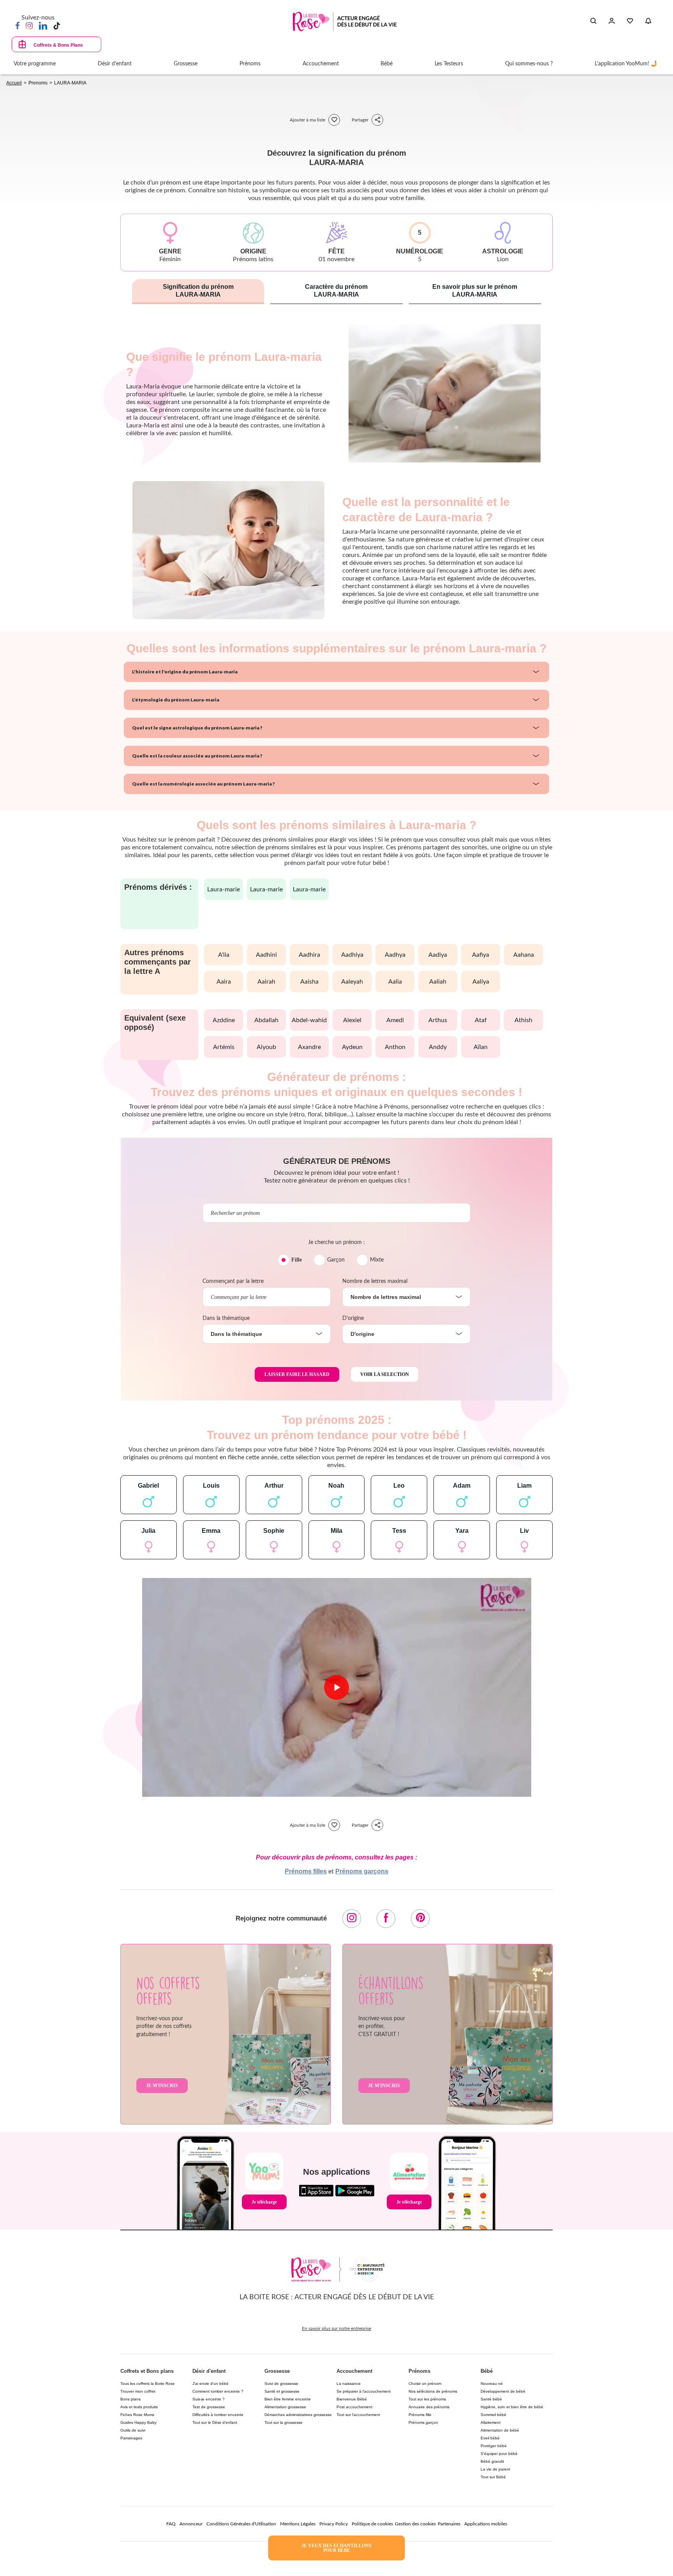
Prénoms (419, 2371)
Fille (297, 1260)
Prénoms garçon (423, 2422)
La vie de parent (495, 2469)
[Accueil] (345, 22)
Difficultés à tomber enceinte (218, 2415)
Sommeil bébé (493, 2415)
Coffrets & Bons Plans (58, 45)
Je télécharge (264, 2202)
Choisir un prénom (425, 2384)
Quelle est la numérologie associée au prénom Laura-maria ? (203, 784)
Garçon (336, 1260)
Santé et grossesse (282, 2391)
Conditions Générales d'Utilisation (241, 2524)
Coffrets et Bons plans (147, 2371)
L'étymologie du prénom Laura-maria (176, 700)
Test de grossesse (209, 2407)
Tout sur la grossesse (284, 2422)
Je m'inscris (162, 2086)
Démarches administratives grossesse (298, 2415)
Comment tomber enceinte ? (218, 2391)
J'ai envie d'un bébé (211, 2384)
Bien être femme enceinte (288, 2399)
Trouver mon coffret (138, 2391)
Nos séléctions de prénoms (433, 2391)
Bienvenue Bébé (352, 2399)
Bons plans (130, 2399)
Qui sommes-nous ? (529, 64)
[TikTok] (57, 25)
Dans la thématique (226, 1318)
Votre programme (35, 64)
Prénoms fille (420, 2415)
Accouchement (354, 2371)
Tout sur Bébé (493, 2477)
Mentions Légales (298, 2524)
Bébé (487, 2371)
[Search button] (593, 21)
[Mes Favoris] (630, 21)
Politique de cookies (372, 2524)
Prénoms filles (306, 1871)
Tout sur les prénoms (427, 2399)
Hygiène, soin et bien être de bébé (512, 2407)
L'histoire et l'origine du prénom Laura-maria (185, 672)
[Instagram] (29, 25)
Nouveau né (492, 2384)
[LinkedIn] (43, 25)
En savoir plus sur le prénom (475, 291)
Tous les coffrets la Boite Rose (148, 2384)
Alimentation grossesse (285, 2407)
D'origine (353, 1318)
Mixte (377, 1260)
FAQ (171, 2524)
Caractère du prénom (336, 291)
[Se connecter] (612, 21)
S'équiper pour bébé (499, 2454)
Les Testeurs (449, 64)
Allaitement (491, 2422)
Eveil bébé (490, 2438)
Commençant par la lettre (233, 1281)
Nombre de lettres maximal (375, 1281)
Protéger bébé (494, 2446)
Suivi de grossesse (281, 2384)
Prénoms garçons (362, 1871)
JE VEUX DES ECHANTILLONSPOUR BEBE (336, 2548)
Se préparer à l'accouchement (364, 2391)
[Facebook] (18, 25)
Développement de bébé (503, 2391)
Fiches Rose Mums (137, 2415)
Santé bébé (491, 2399)
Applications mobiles (486, 2524)
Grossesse (277, 2371)
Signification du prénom (198, 291)
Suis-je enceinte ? (209, 2399)
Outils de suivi (133, 2430)
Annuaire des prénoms (429, 2407)
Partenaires (449, 2524)
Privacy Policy (334, 2524)
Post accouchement (354, 2407)
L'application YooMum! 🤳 (626, 64)
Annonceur (191, 2524)
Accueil (14, 83)
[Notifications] (648, 21)
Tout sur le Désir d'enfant (215, 2422)
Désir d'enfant (209, 2371)
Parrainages (131, 2438)
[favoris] (334, 120)
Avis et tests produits (139, 2407)
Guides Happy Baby (138, 2422)
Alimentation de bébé (500, 2430)
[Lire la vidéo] (336, 1687)
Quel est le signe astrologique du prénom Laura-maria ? (197, 728)
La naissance (349, 2384)
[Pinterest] (420, 1919)
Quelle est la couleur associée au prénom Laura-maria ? (197, 756)
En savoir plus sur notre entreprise (336, 2328)
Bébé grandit (492, 2461)
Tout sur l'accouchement (358, 2415)
